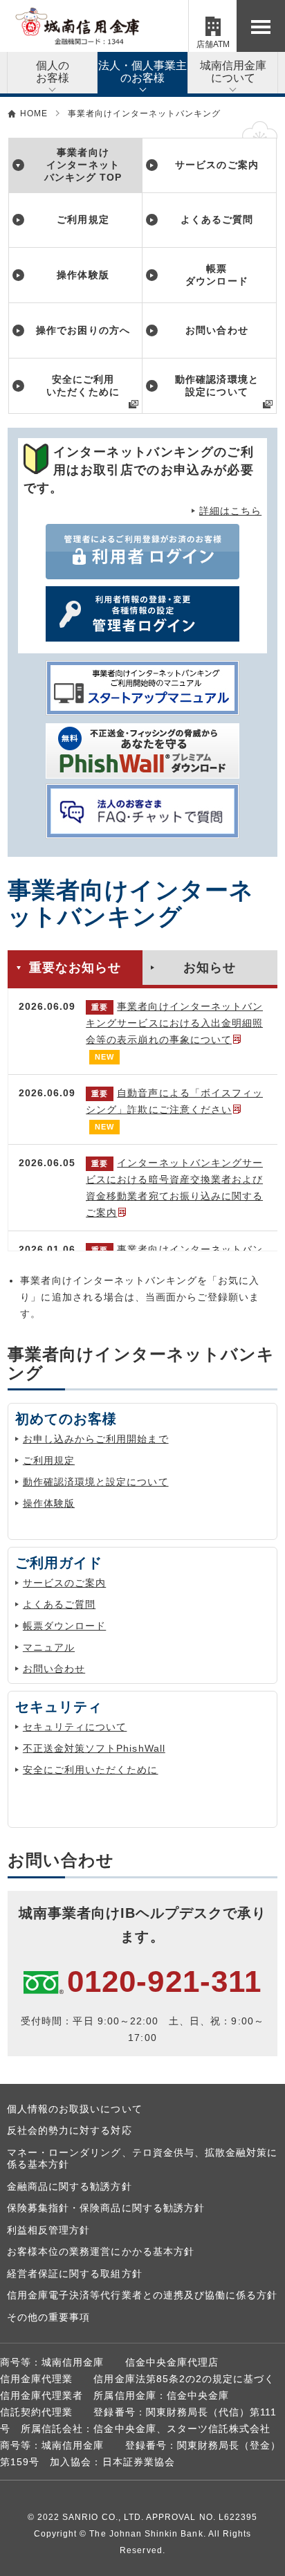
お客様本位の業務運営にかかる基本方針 (101, 2251)
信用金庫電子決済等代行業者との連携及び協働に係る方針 (142, 2295)
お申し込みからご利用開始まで (96, 1439)
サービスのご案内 (64, 1583)
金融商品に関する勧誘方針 (70, 2186)
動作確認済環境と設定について (96, 1482)
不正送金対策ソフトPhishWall (94, 1748)
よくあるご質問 (59, 1604)
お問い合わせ (54, 1669)
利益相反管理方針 (48, 2230)
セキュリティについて (75, 1727)
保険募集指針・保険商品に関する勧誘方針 (106, 2208)
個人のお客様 (53, 72)
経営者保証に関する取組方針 (75, 2274)
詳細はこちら (230, 511)
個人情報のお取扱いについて (75, 2109)
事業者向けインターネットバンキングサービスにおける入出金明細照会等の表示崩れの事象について (174, 1023)
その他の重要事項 (48, 2317)
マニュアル (49, 1647)
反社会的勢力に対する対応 (70, 2130)
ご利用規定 (49, 1460)
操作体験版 (49, 1503)
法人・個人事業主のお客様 (142, 72)
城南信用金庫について (233, 72)
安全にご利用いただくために (91, 1770)
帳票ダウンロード (64, 1626)
